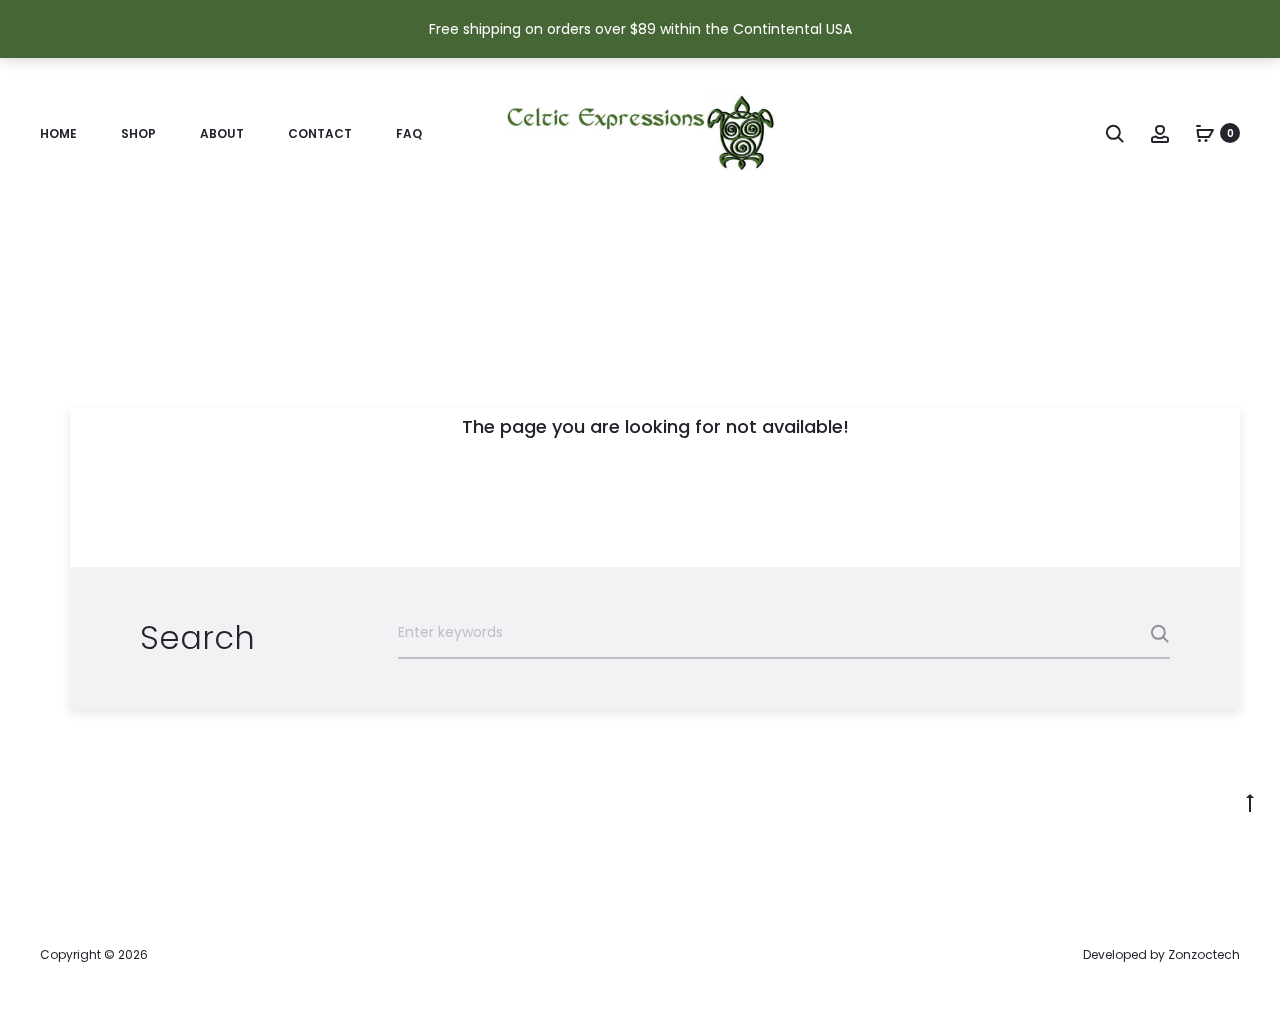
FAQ (409, 133)
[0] (1205, 133)
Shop (138, 133)
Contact (320, 133)
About (222, 133)
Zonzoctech (1204, 954)
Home (58, 133)
